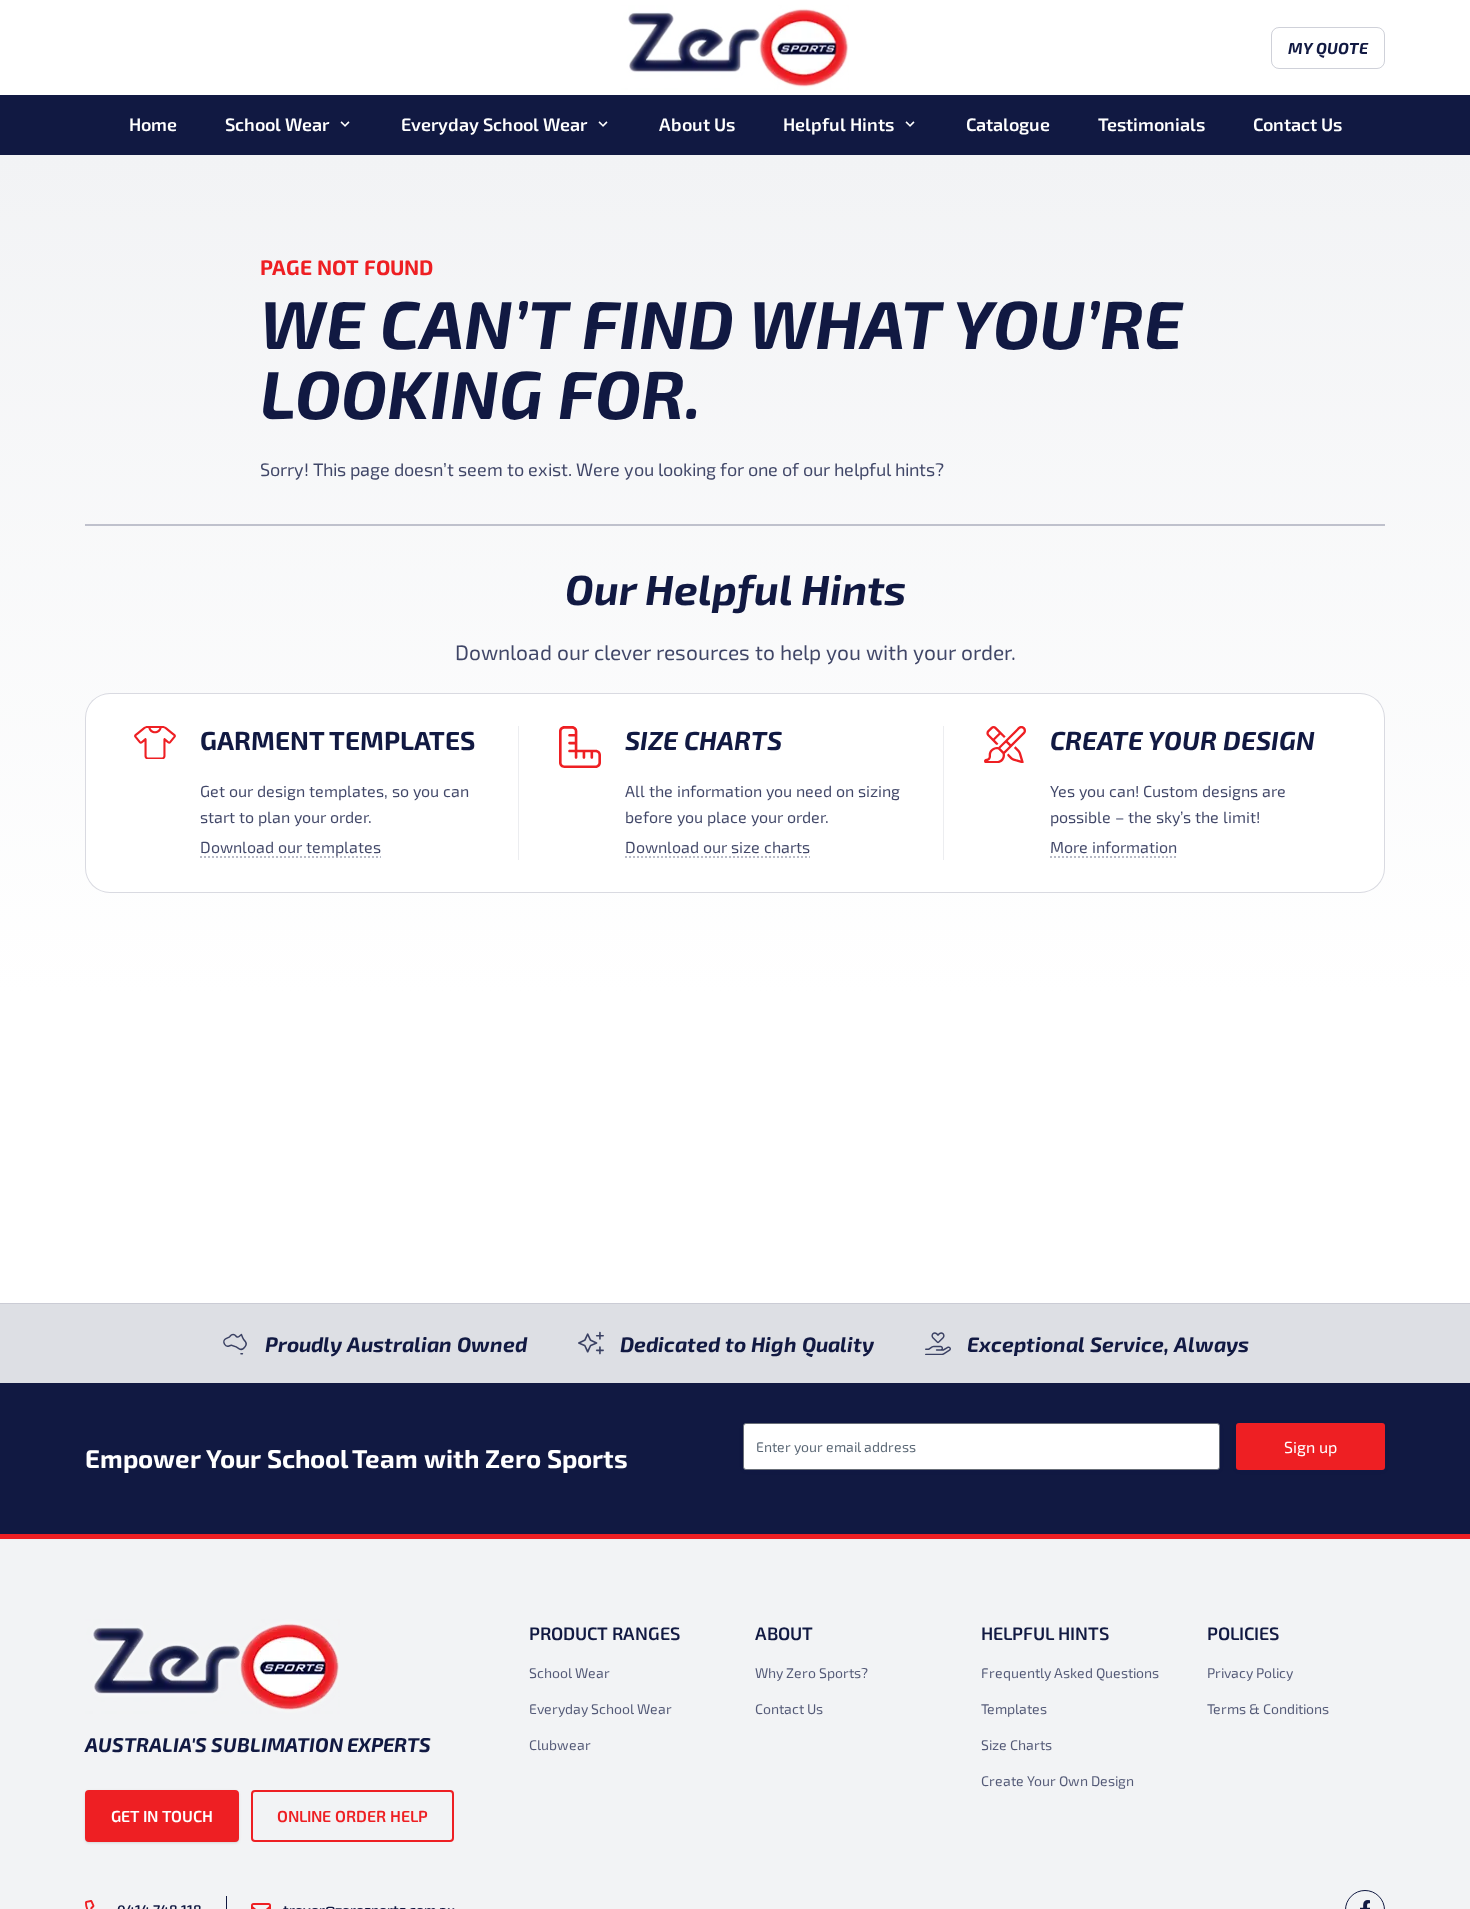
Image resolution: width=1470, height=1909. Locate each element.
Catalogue (1008, 124)
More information (1113, 846)
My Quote (1328, 47)
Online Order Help (352, 1815)
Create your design (1182, 739)
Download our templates (290, 846)
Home (153, 124)
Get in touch (162, 1815)
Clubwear (560, 1744)
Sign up (1310, 1446)
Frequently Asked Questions (1070, 1672)
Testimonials (1151, 124)
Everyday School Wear (494, 124)
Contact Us (1297, 124)
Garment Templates (337, 739)
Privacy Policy (1250, 1672)
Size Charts (703, 739)
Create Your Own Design (1057, 1780)
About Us (697, 124)
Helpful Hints (838, 124)
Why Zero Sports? (811, 1672)
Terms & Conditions (1268, 1708)
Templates (1014, 1708)
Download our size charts (717, 846)
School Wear (277, 124)
